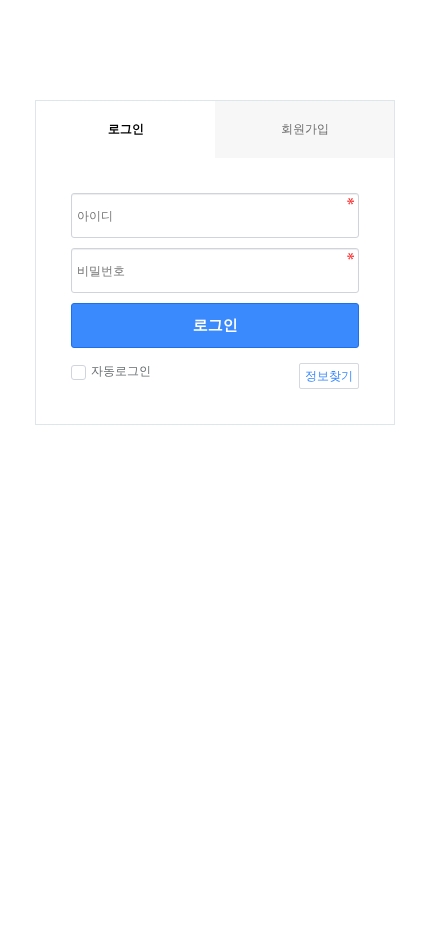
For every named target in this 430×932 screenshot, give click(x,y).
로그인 (215, 324)
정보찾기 (329, 376)
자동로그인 (121, 371)
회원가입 (305, 129)
